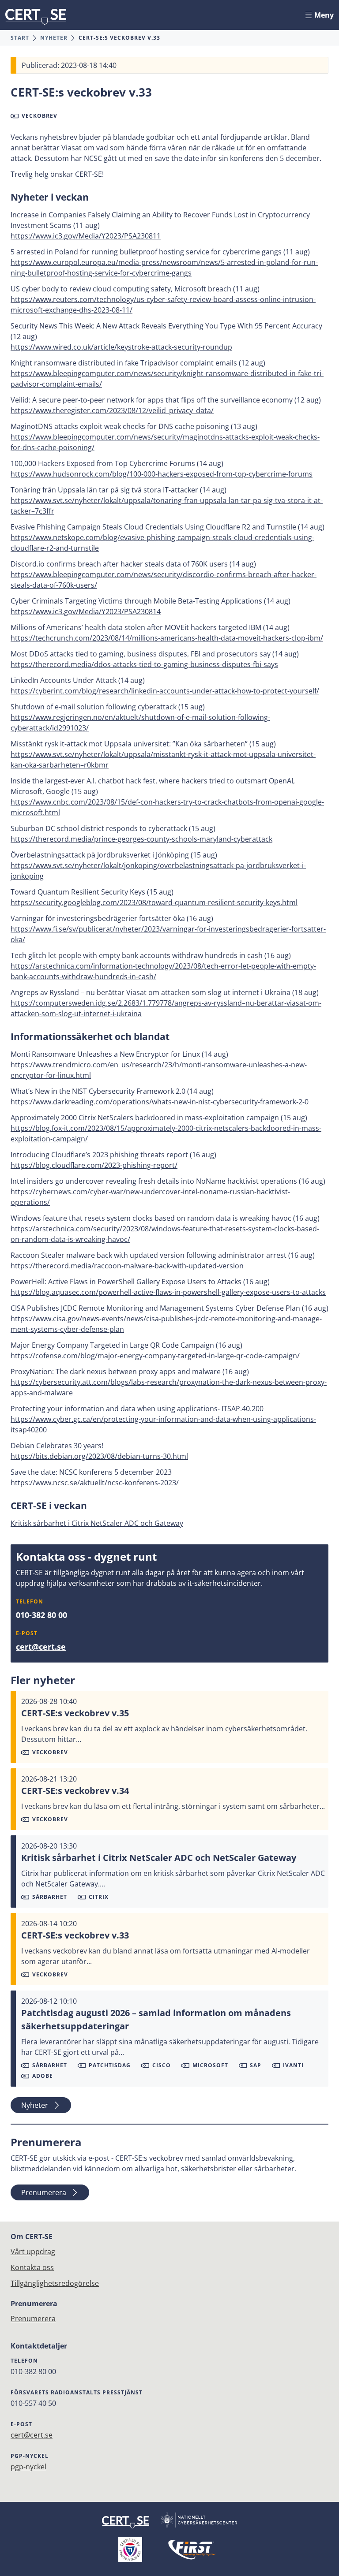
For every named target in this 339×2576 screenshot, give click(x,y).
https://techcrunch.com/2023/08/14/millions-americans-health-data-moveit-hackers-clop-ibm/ (167, 638)
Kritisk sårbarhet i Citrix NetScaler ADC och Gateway (97, 1523)
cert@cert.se (41, 1647)
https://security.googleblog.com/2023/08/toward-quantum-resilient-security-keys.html (154, 902)
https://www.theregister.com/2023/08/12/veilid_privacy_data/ (112, 410)
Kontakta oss (32, 2267)
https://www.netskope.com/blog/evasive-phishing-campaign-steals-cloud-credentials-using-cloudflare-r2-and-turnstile (162, 543)
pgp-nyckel (28, 2467)
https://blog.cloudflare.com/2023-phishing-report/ (94, 1165)
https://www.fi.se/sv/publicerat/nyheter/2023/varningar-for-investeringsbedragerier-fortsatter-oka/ (168, 934)
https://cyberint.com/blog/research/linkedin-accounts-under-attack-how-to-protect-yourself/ (165, 691)
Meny (324, 15)
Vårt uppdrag (33, 2252)
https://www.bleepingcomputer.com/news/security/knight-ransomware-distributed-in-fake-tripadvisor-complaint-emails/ (167, 379)
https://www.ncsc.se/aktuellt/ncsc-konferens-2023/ (95, 1483)
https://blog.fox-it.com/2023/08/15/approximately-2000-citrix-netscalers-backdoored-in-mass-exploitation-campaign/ (166, 1133)
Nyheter (54, 38)
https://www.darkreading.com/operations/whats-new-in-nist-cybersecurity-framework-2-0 (160, 1102)
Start (20, 38)
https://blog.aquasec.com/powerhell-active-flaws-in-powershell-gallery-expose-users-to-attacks (168, 1292)
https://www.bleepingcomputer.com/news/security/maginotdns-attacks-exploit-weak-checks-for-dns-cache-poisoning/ (165, 442)
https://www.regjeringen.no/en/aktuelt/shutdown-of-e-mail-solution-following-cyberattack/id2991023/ (140, 723)
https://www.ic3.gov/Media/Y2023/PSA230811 (86, 236)
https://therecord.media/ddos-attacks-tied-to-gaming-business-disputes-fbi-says (144, 664)
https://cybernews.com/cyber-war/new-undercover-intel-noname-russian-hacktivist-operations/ (150, 1197)
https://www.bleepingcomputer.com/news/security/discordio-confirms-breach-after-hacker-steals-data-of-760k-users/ (164, 580)
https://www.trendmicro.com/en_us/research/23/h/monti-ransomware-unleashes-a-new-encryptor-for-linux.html (159, 1070)
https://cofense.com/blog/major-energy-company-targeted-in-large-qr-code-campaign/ (155, 1356)
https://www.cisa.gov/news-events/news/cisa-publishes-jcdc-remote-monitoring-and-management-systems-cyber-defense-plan (166, 1324)
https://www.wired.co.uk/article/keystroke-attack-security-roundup (121, 347)
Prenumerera (44, 2192)
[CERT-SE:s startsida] (36, 17)
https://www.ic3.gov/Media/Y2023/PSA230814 (86, 611)
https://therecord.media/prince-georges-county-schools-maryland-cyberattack (141, 839)
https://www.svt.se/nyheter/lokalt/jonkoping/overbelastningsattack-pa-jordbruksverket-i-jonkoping (158, 871)
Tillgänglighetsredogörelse (55, 2283)
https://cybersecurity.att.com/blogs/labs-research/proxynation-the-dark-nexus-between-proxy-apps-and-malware (169, 1387)
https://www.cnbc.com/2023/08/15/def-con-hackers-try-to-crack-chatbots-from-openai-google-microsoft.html (167, 807)
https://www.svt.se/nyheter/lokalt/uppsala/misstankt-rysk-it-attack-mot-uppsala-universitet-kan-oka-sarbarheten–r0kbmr (163, 760)
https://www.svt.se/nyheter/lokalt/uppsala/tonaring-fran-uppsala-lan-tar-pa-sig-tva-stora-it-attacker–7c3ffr (167, 506)
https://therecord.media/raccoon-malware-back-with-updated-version (127, 1266)
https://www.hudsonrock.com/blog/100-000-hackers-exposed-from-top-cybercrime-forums (162, 474)
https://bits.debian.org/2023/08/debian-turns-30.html (99, 1456)
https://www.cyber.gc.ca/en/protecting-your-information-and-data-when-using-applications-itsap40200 (163, 1424)
